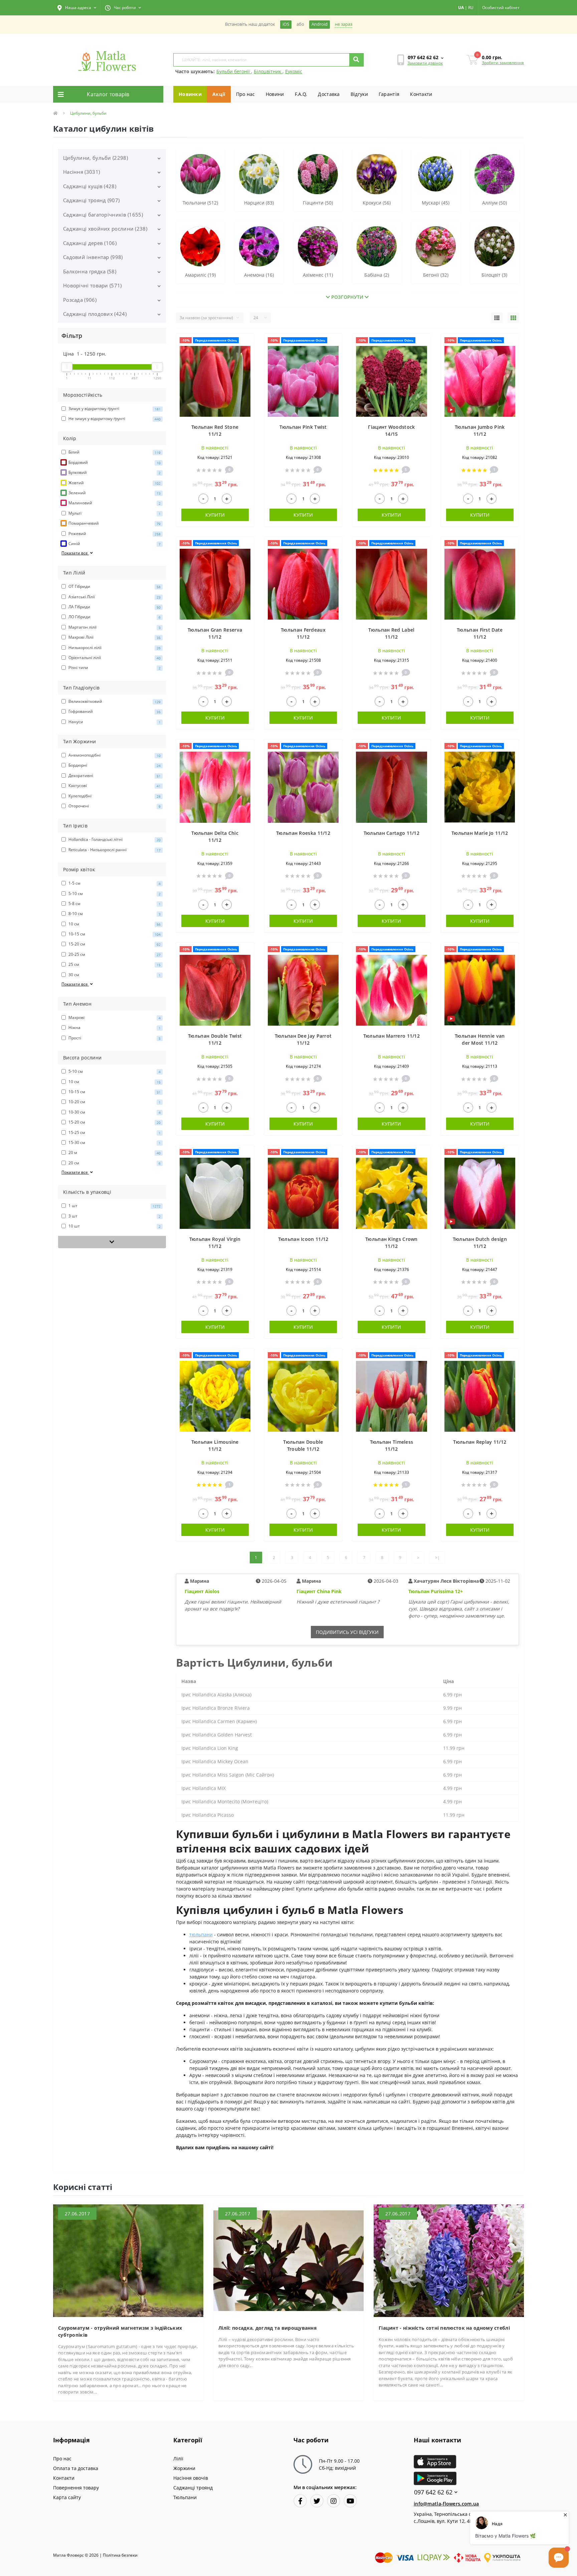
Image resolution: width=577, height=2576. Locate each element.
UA (461, 8)
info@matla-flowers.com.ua (446, 2504)
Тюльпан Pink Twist (303, 427)
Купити (215, 515)
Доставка (329, 94)
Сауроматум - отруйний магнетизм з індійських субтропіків (120, 2331)
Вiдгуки (359, 94)
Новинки (190, 94)
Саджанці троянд (193, 2488)
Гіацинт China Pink (319, 1591)
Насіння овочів (191, 2478)
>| (437, 1558)
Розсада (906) (80, 300)
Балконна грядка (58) (90, 271)
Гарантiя (389, 94)
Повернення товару (76, 2488)
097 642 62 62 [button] (433, 2492)
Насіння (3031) (81, 172)
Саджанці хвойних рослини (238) (105, 229)
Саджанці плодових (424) (95, 314)
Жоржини (184, 2468)
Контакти (421, 94)
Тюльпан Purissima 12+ (436, 1591)
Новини (275, 94)
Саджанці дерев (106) (90, 243)
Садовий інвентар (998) (93, 257)
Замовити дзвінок (425, 63)
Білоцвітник (268, 71)
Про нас (246, 94)
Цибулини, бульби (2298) (95, 158)
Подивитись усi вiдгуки (347, 1632)
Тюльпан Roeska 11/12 (303, 833)
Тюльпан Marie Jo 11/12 (480, 833)
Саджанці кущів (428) (90, 186)
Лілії (178, 2459)
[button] (77, 8)
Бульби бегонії (234, 71)
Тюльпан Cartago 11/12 (392, 833)
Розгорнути (347, 297)
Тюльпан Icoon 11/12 (303, 1239)
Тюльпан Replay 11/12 (480, 1442)
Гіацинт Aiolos (202, 1591)
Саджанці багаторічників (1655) (103, 215)
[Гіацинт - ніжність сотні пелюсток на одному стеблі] (449, 2260)
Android (320, 24)
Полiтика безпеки (120, 2555)
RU (471, 8)
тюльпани (201, 1935)
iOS (286, 24)
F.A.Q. (301, 94)
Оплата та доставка (76, 2468)
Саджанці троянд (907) (91, 200)
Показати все (75, 553)
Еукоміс (294, 71)
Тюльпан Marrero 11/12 (392, 1036)
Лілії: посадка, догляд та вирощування (267, 2328)
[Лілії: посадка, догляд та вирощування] (288, 2260)
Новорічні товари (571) (92, 285)
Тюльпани (185, 2497)
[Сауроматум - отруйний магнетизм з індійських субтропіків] (128, 2260)
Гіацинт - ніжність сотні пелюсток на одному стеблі (444, 2328)
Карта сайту (67, 2497)
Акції (219, 94)
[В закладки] (246, 343)
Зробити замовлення (503, 63)
